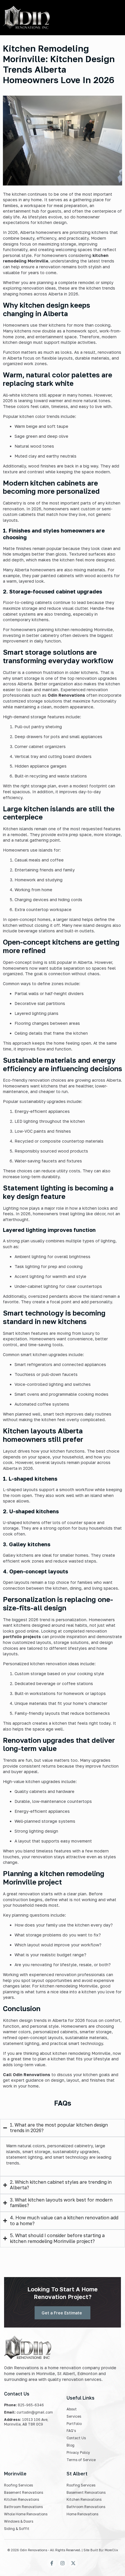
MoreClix (111, 2550)
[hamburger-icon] (110, 18)
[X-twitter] (73, 2563)
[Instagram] (63, 2563)
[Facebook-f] (52, 2563)
